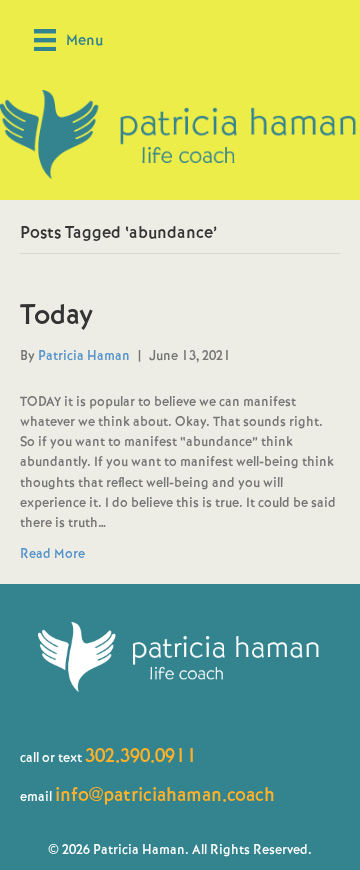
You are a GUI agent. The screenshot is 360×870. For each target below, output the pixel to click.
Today (56, 314)
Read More (52, 553)
